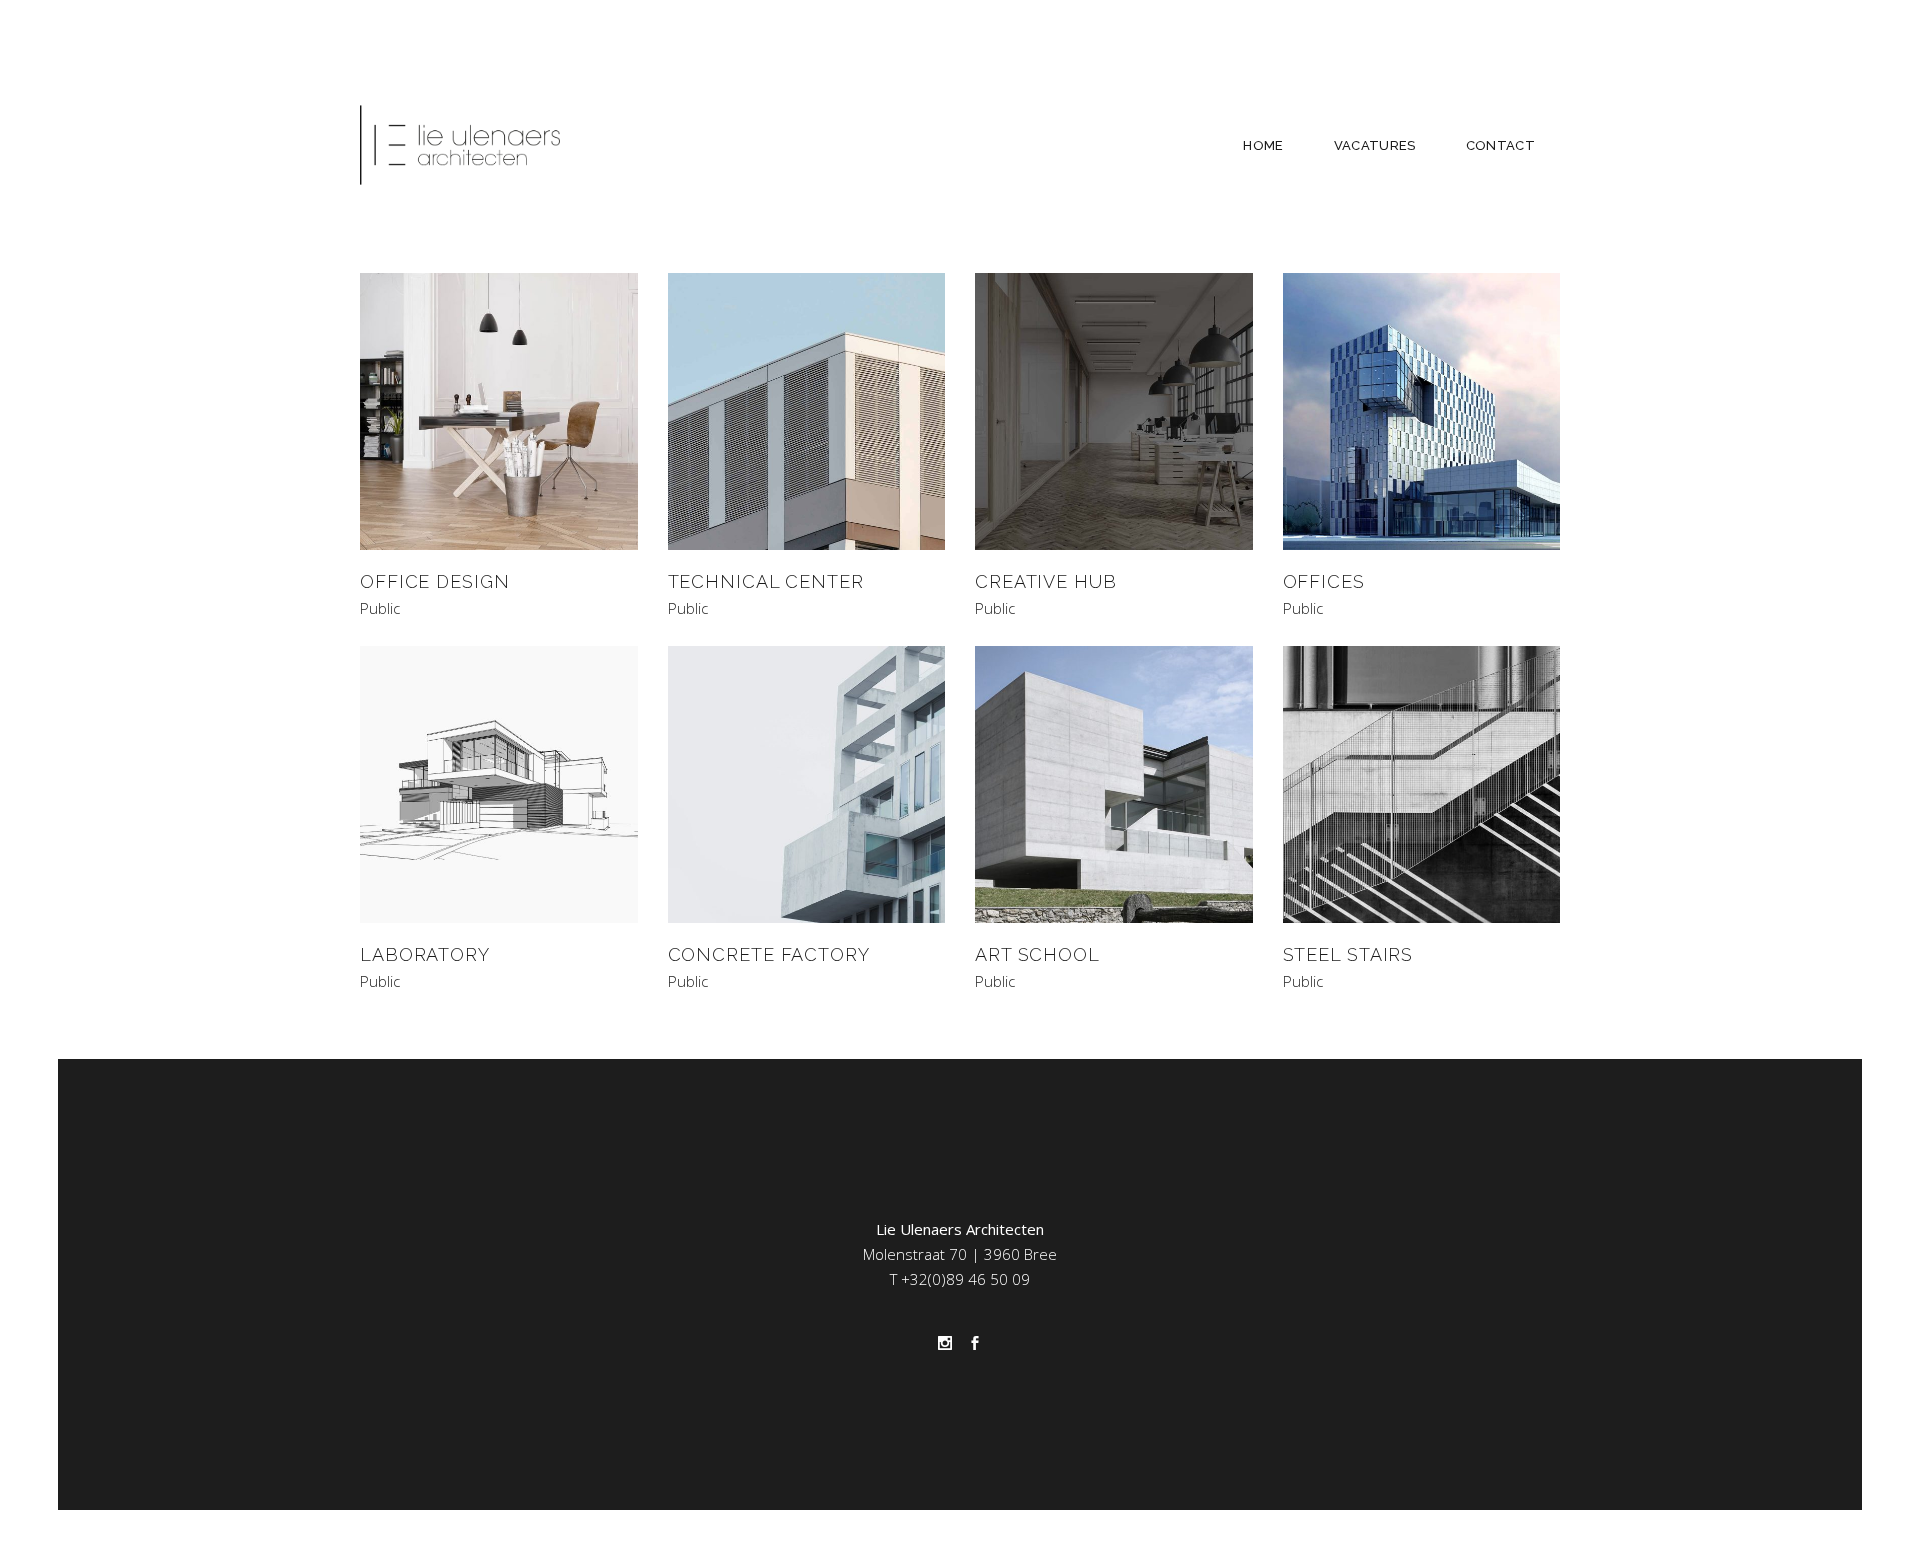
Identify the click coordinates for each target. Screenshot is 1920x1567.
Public (380, 608)
